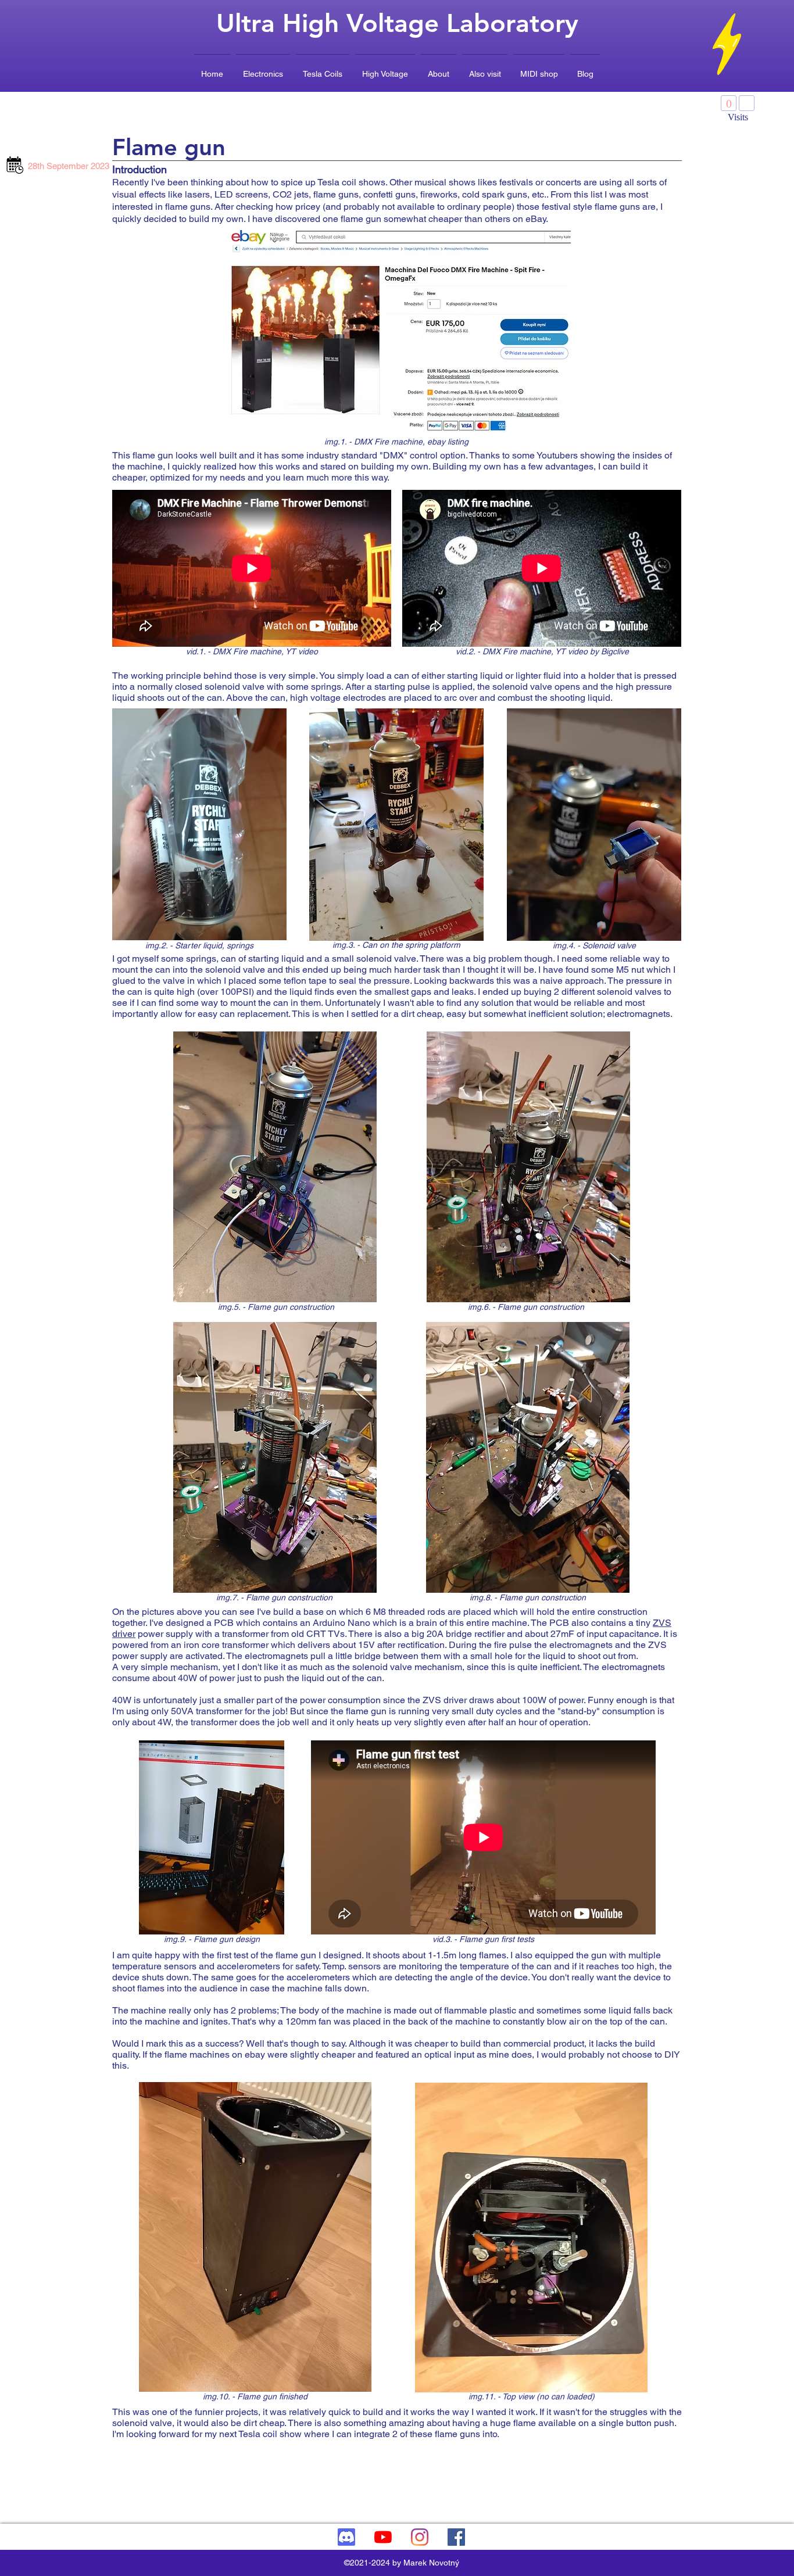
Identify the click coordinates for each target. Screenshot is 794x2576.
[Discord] (346, 2537)
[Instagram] (420, 2537)
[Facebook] (456, 2537)
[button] (263, 69)
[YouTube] (383, 2537)
